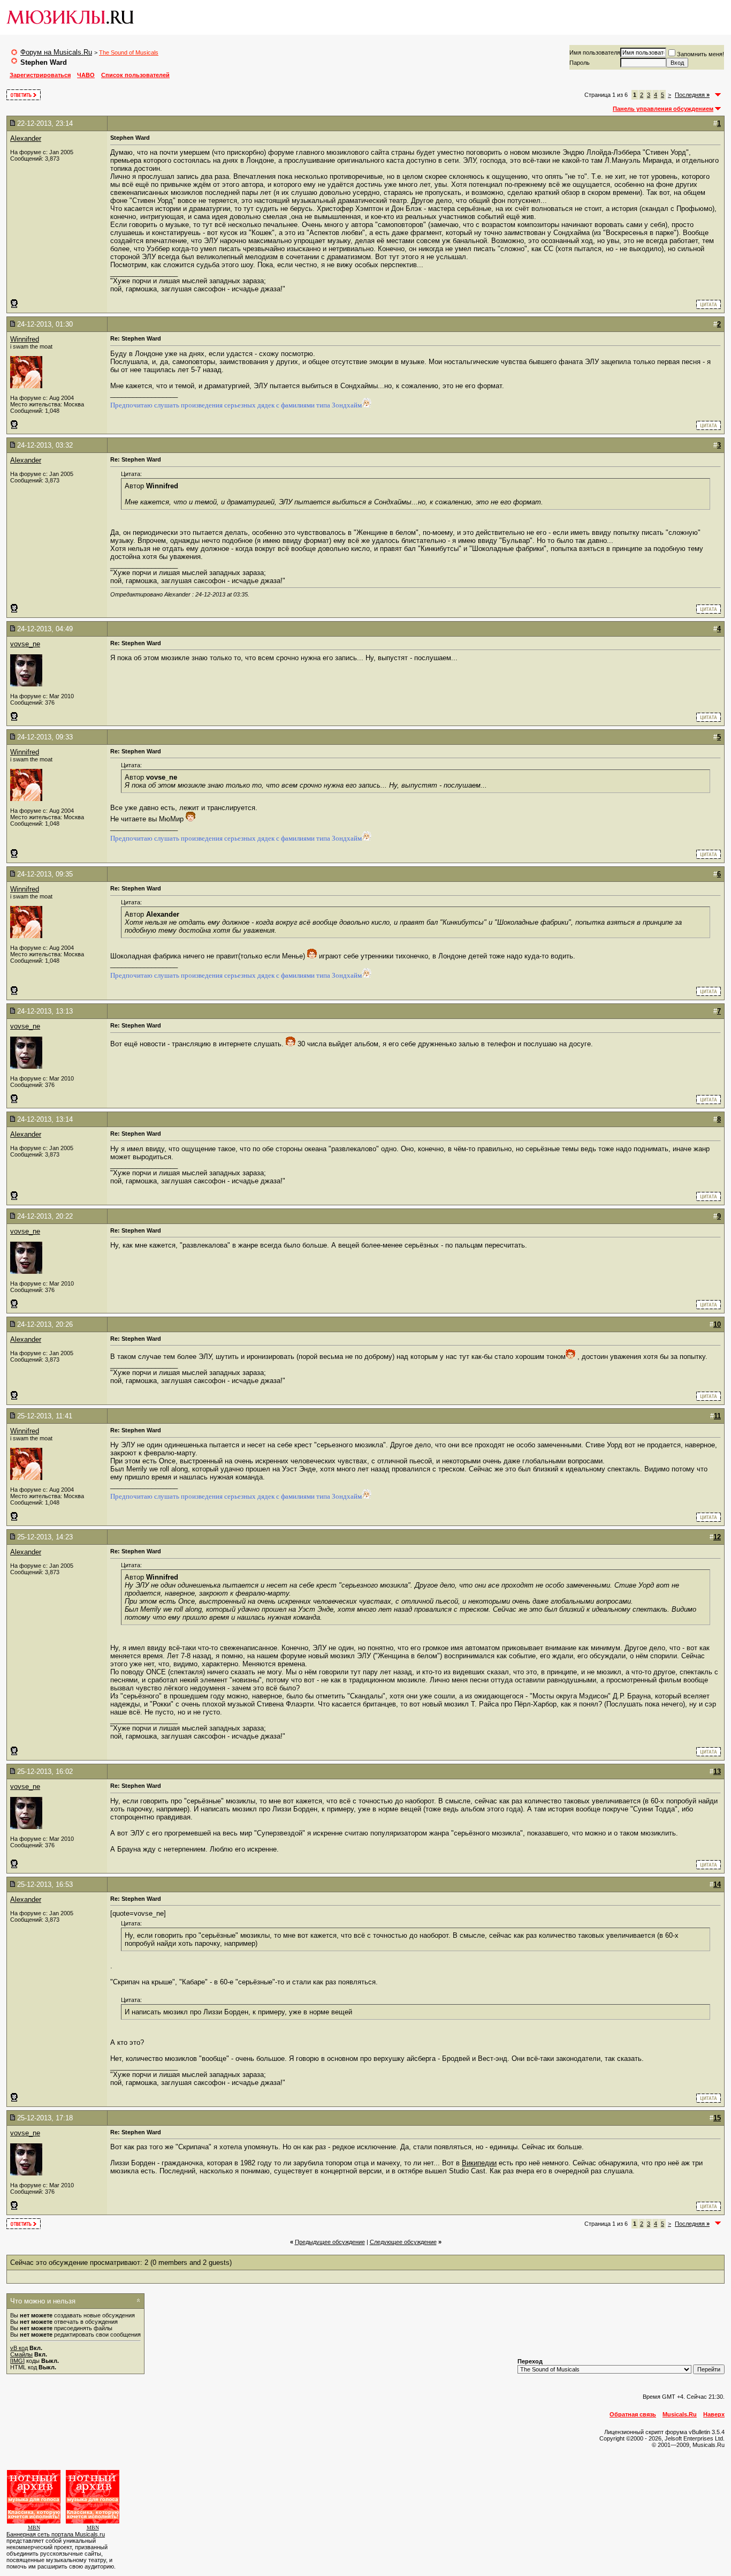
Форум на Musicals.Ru (56, 52)
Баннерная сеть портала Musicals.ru (56, 2534)
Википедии (479, 2163)
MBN (34, 2528)
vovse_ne (25, 644)
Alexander (26, 138)
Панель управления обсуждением (663, 109)
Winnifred (25, 339)
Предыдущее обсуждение (330, 2242)
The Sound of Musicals (129, 52)
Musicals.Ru (680, 2414)
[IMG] (17, 2361)
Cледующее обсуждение (403, 2242)
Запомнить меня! (700, 54)
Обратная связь (633, 2414)
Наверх (714, 2414)
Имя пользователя (595, 52)
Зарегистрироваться (40, 75)
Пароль (580, 63)
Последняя (692, 95)
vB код (19, 2348)
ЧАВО (86, 75)
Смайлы (21, 2354)
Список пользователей (135, 75)
